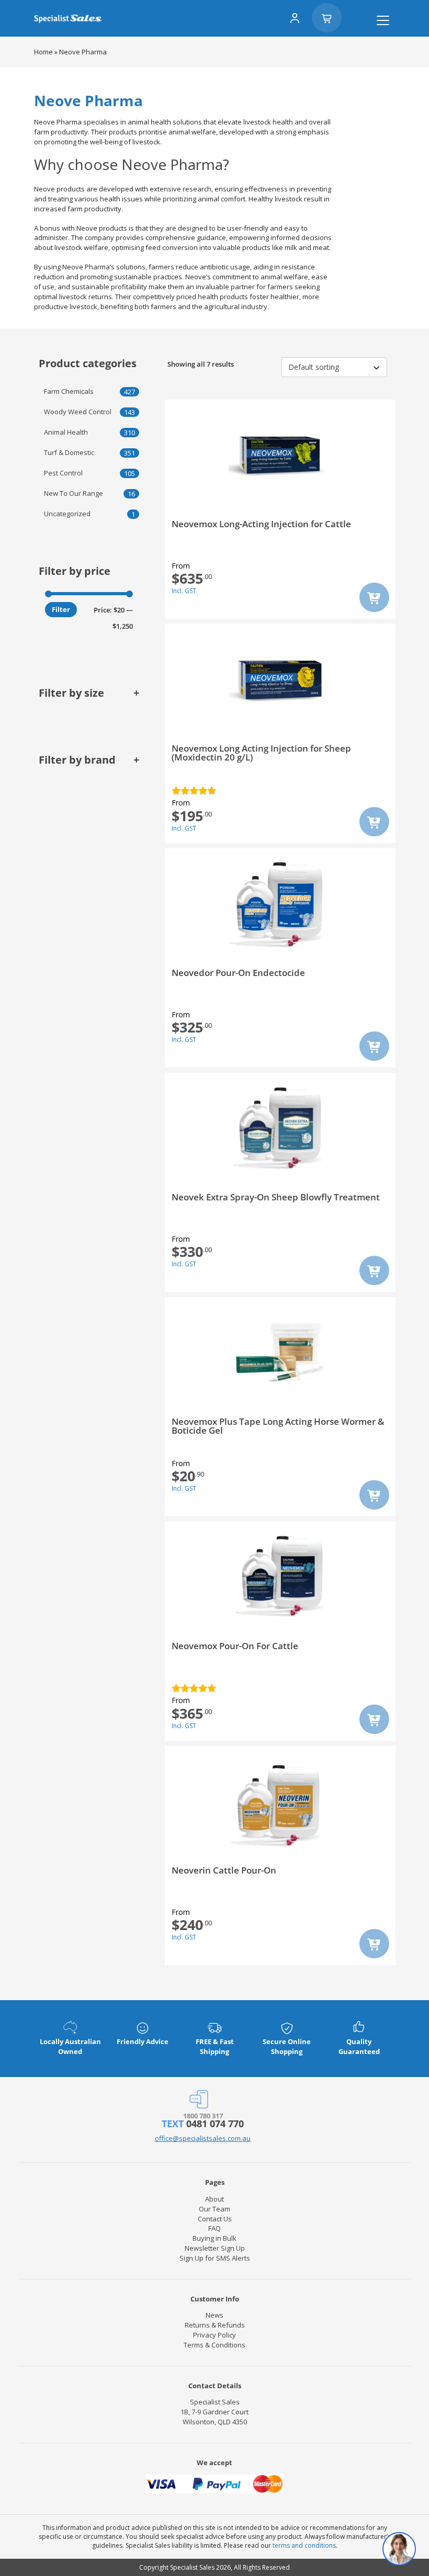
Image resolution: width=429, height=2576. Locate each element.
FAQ (214, 2228)
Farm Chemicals (69, 391)
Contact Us (215, 2219)
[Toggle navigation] (383, 20)
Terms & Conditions (214, 2345)
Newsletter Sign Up (215, 2248)
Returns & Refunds (215, 2325)
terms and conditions (304, 2545)
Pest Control (63, 473)
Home (43, 52)
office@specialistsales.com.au (203, 2138)
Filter (61, 609)
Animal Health (66, 432)
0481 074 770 (215, 2124)
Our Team (214, 2209)
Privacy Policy (214, 2335)
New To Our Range (74, 493)
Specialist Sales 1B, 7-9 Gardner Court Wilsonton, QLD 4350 (214, 2412)
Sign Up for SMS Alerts (215, 2258)
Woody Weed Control (78, 412)
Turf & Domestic (69, 452)
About (214, 2199)
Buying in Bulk (214, 2238)
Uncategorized (67, 514)
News (214, 2315)
